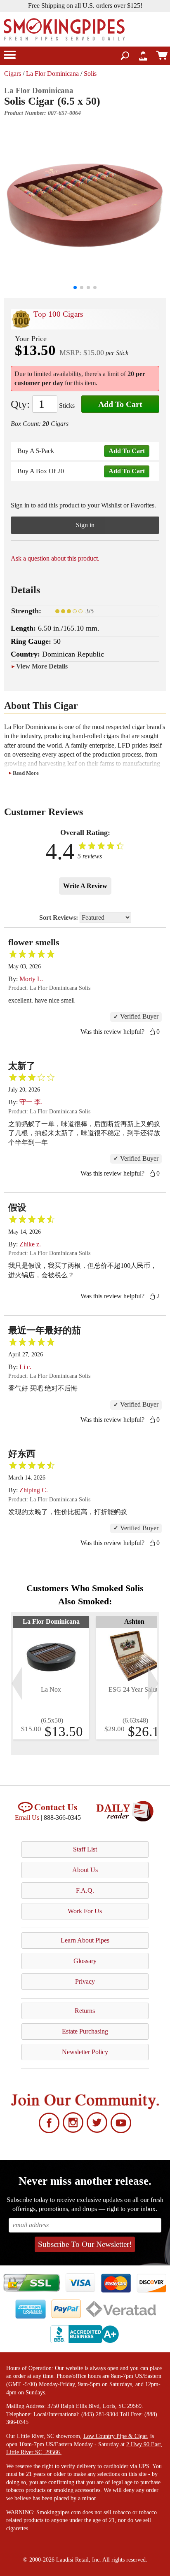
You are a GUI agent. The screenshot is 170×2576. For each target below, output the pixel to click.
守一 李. (31, 1102)
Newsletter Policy (85, 2052)
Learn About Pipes (85, 1940)
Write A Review (85, 886)
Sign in (85, 525)
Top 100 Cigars (58, 314)
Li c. (25, 1367)
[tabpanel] (51, 1678)
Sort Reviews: (59, 917)
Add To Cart (120, 404)
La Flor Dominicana (52, 74)
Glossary (85, 1961)
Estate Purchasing (85, 2031)
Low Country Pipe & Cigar (115, 2436)
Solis (90, 74)
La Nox (51, 1689)
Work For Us (85, 1911)
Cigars (13, 74)
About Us (85, 1870)
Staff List (85, 1849)
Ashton (134, 1621)
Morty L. (31, 979)
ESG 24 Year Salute (135, 1689)
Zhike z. (30, 1244)
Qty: (20, 404)
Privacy (85, 1981)
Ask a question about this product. (55, 558)
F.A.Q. (85, 1890)
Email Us (27, 1817)
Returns (85, 2011)
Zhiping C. (34, 1490)
